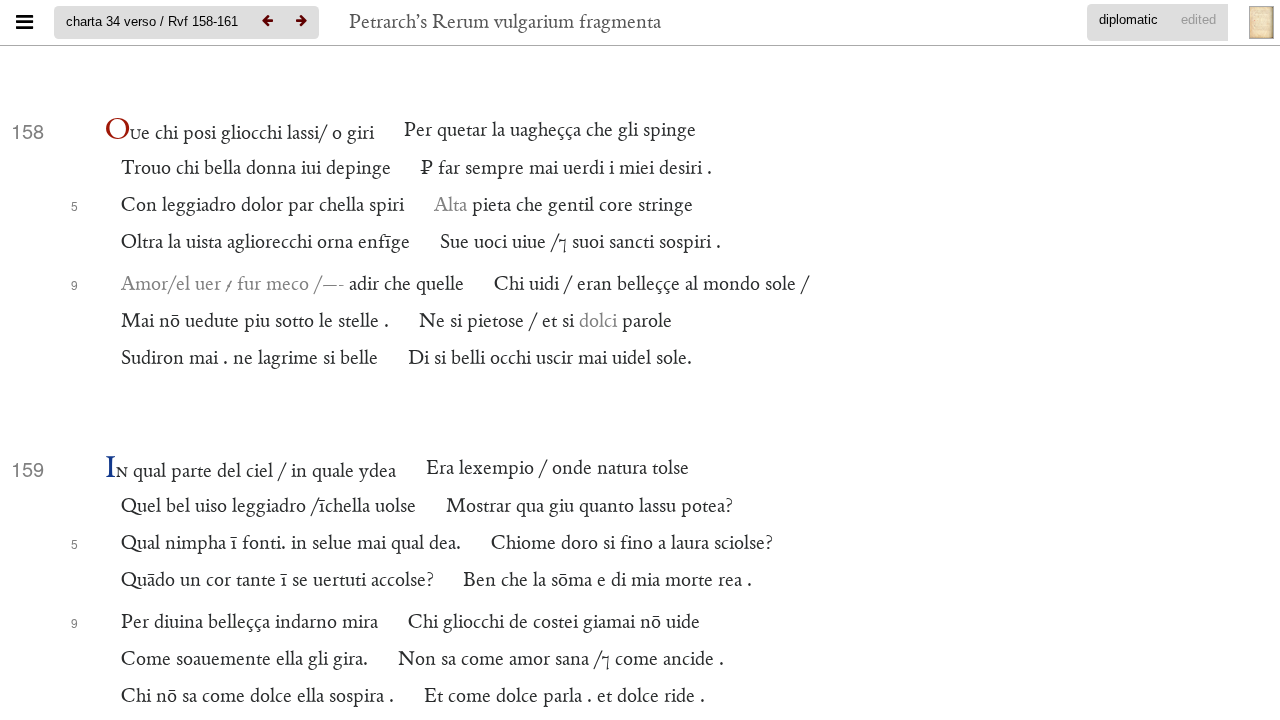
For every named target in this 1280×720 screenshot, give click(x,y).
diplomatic (1128, 19)
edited (1198, 19)
